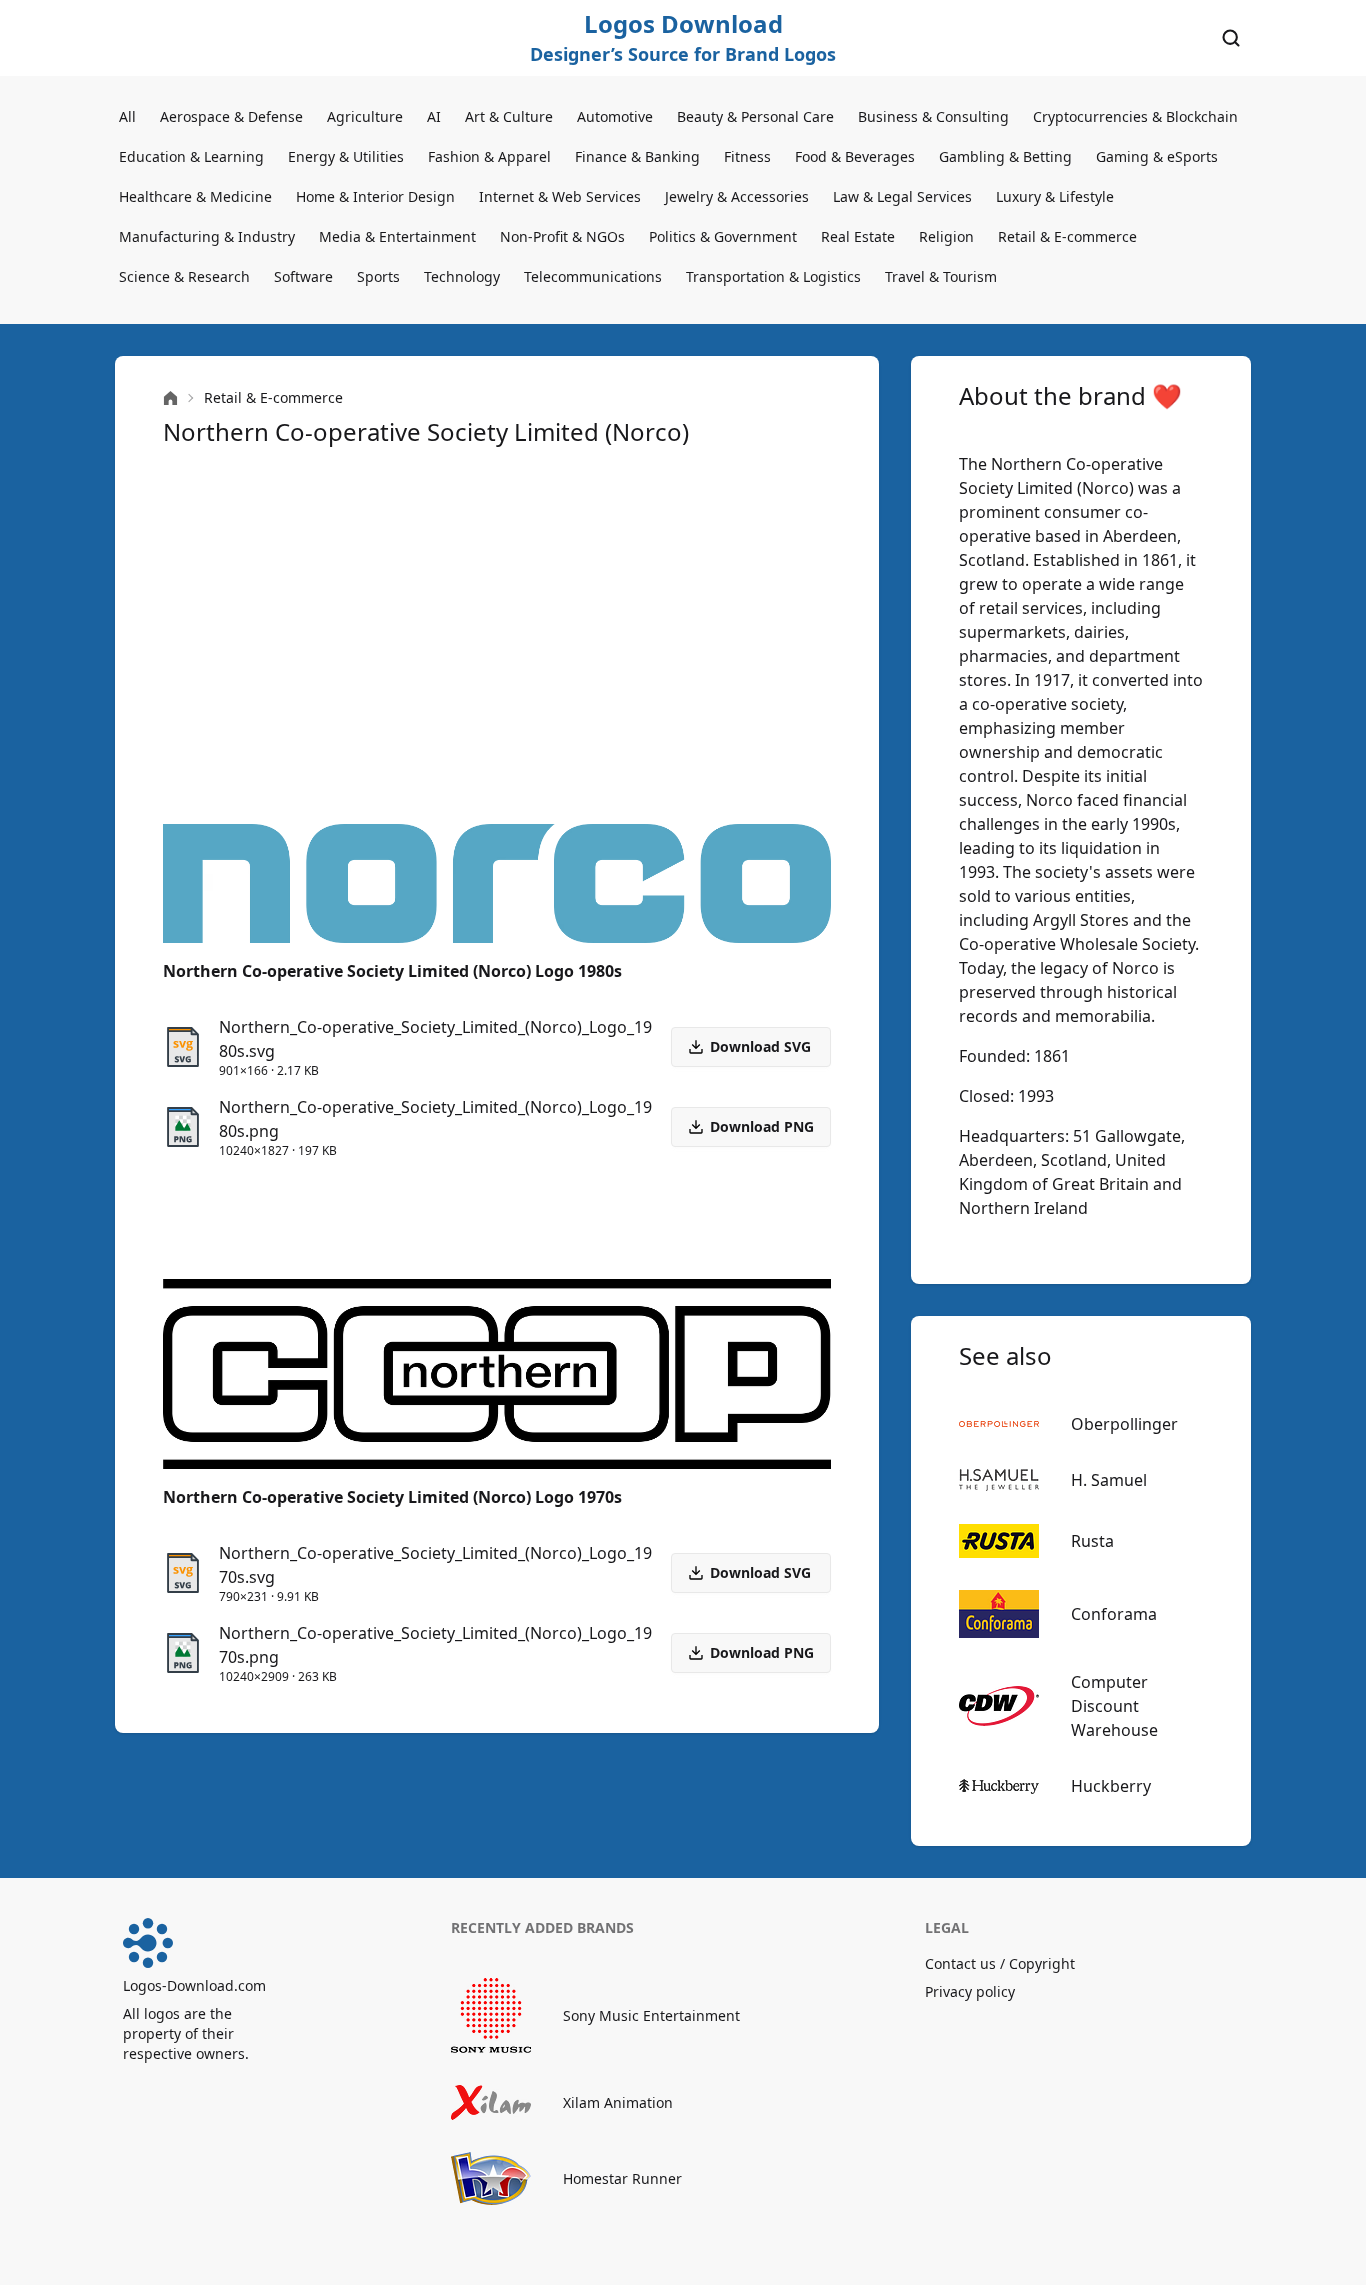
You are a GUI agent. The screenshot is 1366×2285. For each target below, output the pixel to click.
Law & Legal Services (902, 196)
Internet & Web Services (560, 196)
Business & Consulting (933, 116)
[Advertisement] (497, 636)
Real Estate (858, 236)
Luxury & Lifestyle (1055, 196)
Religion (946, 236)
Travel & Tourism (941, 276)
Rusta (1092, 1541)
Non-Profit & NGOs (562, 236)
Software (303, 276)
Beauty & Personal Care (755, 116)
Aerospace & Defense (231, 116)
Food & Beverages (855, 156)
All (127, 116)
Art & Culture (509, 116)
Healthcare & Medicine (195, 196)
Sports (378, 276)
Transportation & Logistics (773, 276)
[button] (751, 1127)
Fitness (747, 156)
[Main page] (170, 398)
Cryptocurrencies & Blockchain (1135, 116)
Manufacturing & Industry (207, 236)
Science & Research (184, 276)
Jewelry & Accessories (737, 196)
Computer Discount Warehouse (1114, 1706)
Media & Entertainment (397, 236)
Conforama (1114, 1614)
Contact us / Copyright (1000, 1963)
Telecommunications (593, 276)
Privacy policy (970, 1991)
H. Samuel (1109, 1480)
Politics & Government (723, 236)
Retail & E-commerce (1067, 236)
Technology (462, 276)
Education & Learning (191, 156)
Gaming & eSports (1157, 156)
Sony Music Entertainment (651, 2015)
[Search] (1231, 38)
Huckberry (1111, 1786)
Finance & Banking (637, 156)
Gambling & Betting (1005, 156)
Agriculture (365, 116)
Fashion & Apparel (489, 156)
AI (434, 116)
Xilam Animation (618, 2102)
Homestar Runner (622, 2178)
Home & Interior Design (375, 196)
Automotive (615, 116)
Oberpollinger (1124, 1424)
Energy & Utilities (346, 156)
